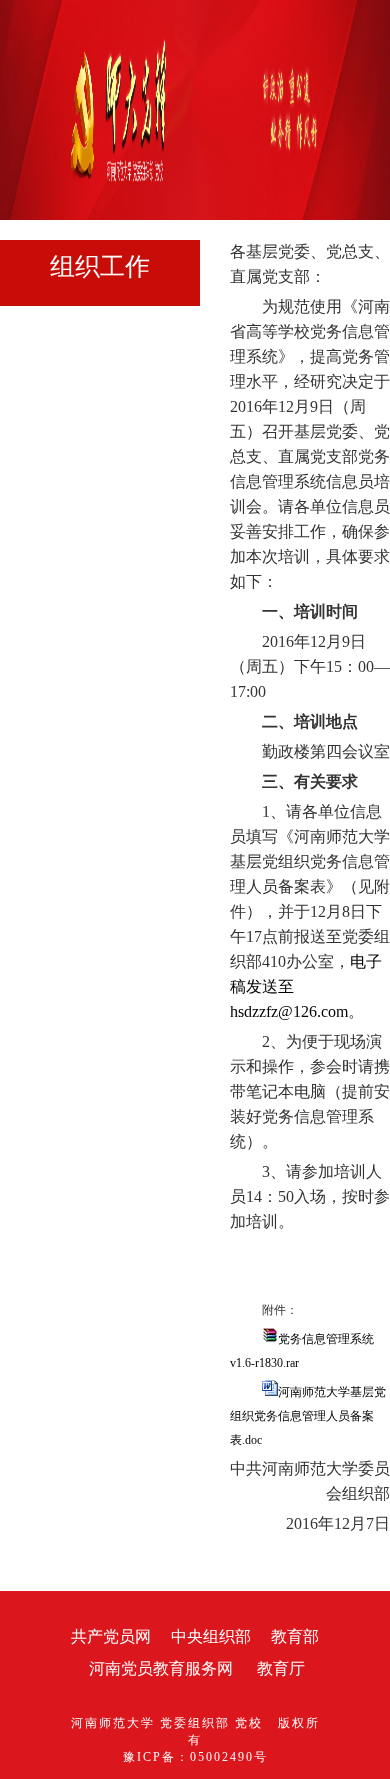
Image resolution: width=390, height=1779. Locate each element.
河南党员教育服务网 (161, 1668)
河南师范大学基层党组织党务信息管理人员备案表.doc (308, 1416)
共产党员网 (111, 1636)
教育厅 (281, 1668)
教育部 (295, 1636)
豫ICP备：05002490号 (195, 1757)
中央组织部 (211, 1636)
